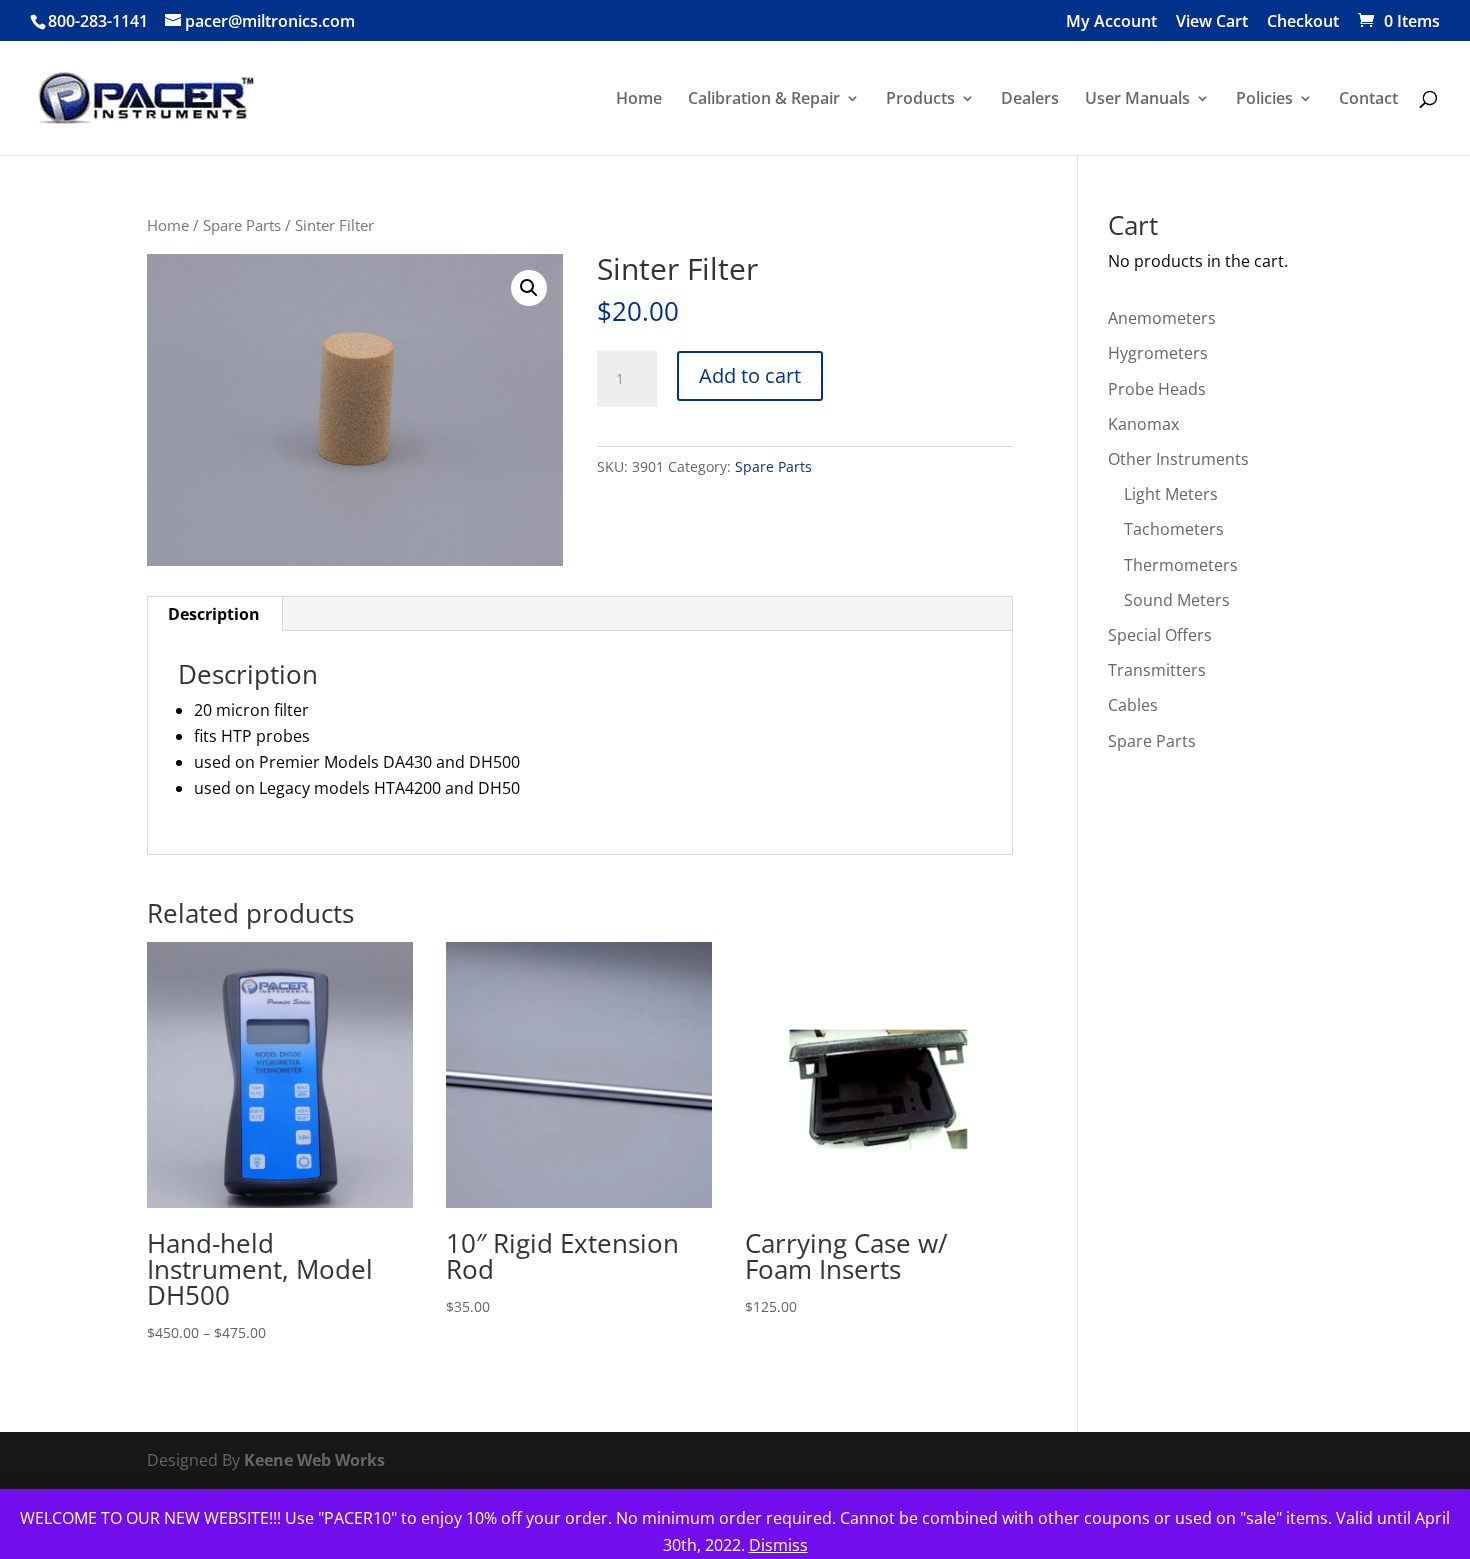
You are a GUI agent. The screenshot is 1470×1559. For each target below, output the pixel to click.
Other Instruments (1178, 459)
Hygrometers (1158, 353)
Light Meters (1171, 494)
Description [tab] (214, 614)
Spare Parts (242, 225)
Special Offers (1160, 635)
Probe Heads (1157, 389)
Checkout (1303, 22)
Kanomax (1143, 424)
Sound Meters (1177, 600)
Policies (1264, 100)
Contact (1368, 100)
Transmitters (1157, 670)
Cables (1133, 705)
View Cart (1212, 22)
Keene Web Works (314, 1460)
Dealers (1030, 100)
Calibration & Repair (764, 100)
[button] (529, 288)
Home (639, 100)
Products (920, 100)
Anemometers (1162, 318)
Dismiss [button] (778, 1545)
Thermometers (1181, 565)
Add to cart (750, 375)
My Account (1111, 22)
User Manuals (1137, 100)
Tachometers (1174, 529)
